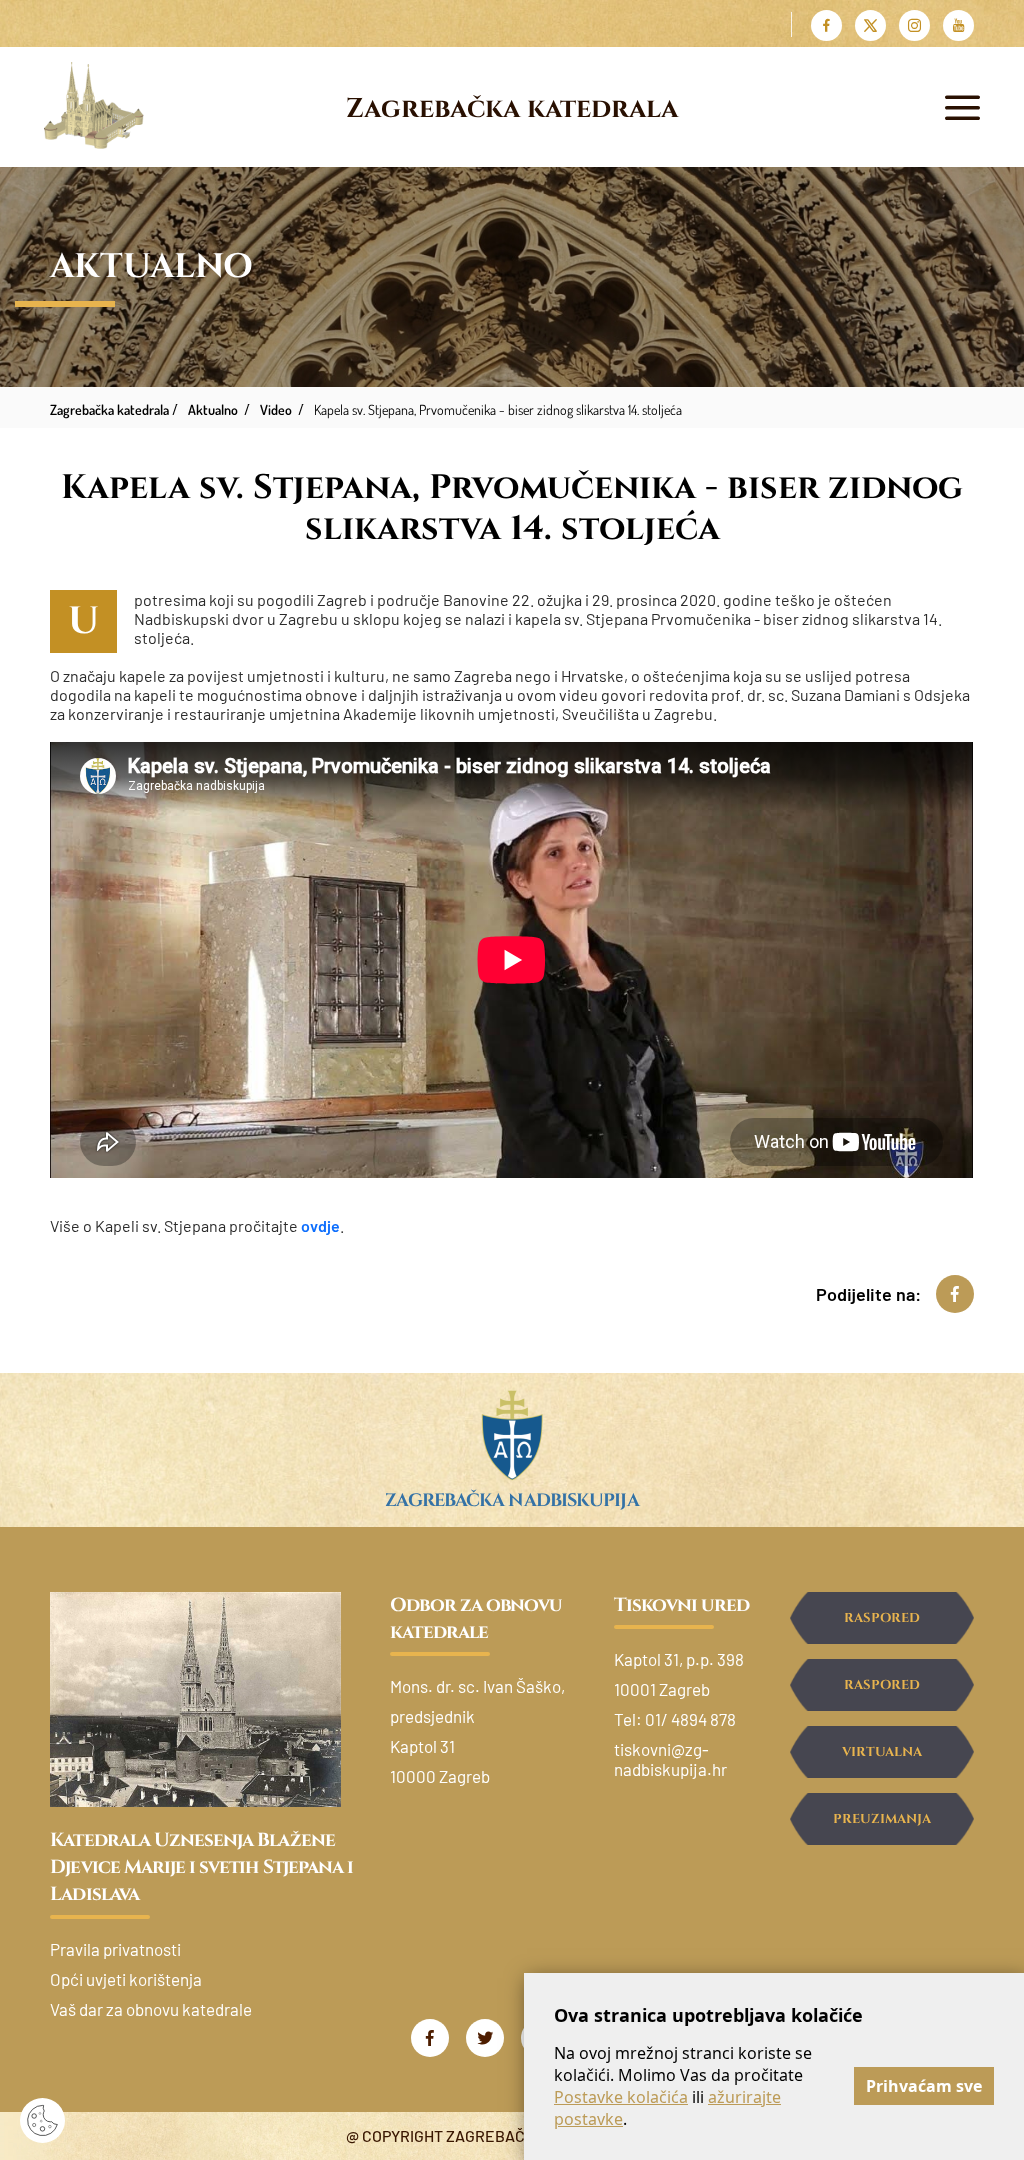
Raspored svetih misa (881, 1626)
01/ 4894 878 (690, 1719)
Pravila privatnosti (115, 1949)
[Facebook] (826, 25)
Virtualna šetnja (882, 1760)
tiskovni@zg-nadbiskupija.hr (670, 1759)
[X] (870, 25)
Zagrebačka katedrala (512, 109)
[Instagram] (914, 25)
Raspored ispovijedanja (881, 1693)
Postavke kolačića (621, 2097)
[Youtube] (958, 25)
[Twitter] (485, 2038)
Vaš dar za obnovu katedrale (151, 2009)
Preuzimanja (882, 1819)
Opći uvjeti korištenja (126, 1979)
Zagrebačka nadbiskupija (511, 1500)
